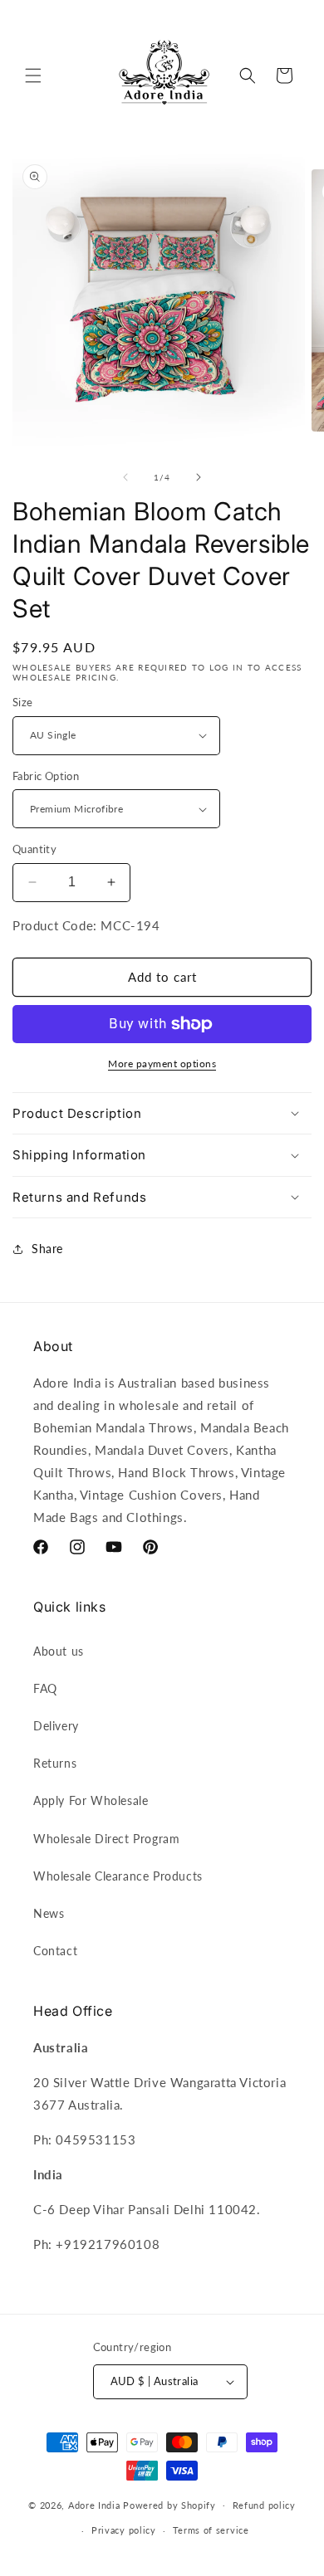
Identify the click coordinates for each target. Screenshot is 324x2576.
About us (59, 1651)
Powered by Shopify (169, 2504)
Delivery (56, 1726)
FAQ (45, 1688)
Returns (55, 1763)
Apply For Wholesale (91, 1800)
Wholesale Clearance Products (118, 1876)
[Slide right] (199, 477)
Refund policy (264, 2505)
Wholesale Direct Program (106, 1839)
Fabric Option (46, 776)
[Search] (248, 76)
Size (23, 702)
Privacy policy (124, 2530)
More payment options (162, 1064)
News (49, 1913)
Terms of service (211, 2530)
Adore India (94, 2504)
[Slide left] (125, 477)
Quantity (34, 849)
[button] (33, 76)
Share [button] (47, 1249)
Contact (55, 1951)
